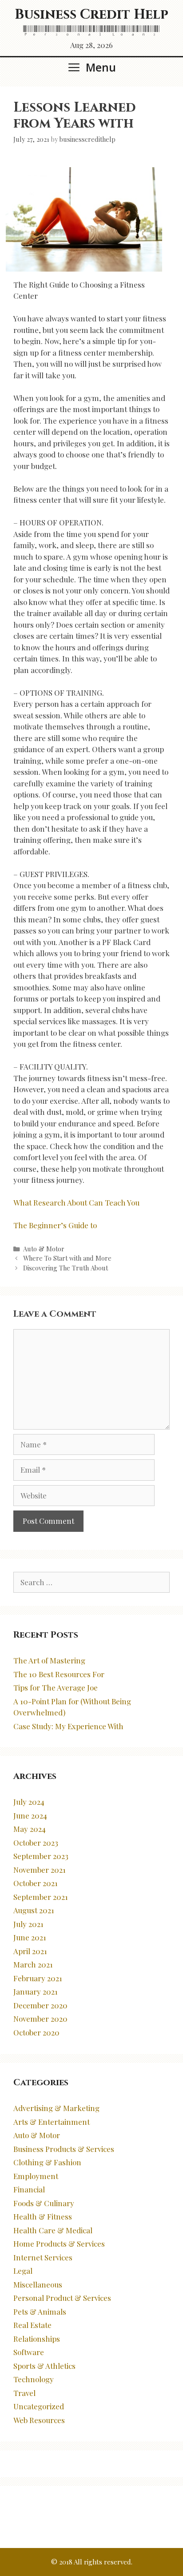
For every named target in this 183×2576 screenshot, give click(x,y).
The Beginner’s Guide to (55, 1225)
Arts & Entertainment (52, 2122)
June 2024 (30, 1815)
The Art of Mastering (49, 1660)
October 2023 (36, 1843)
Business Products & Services (64, 2149)
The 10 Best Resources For (59, 1674)
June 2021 (30, 1937)
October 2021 (36, 1883)
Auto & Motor (44, 1249)
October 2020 (36, 2032)
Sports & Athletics (44, 2366)
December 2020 (40, 2005)
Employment (36, 2176)
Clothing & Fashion (47, 2162)
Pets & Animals (40, 2312)
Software (29, 2352)
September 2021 (41, 1897)
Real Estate (32, 2325)
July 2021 (28, 1924)
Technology (34, 2379)
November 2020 (40, 2019)
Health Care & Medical (53, 2230)
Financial (29, 2189)
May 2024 (30, 1829)
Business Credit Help (91, 15)
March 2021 (33, 1964)
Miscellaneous (38, 2284)
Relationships (37, 2339)
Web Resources (39, 2420)
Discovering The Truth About (66, 1268)
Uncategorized (39, 2406)
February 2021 (38, 1978)
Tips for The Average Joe (56, 1687)
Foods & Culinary (44, 2203)
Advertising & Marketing (56, 2108)
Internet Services (43, 2257)
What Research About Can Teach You (76, 1202)
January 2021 (36, 1991)
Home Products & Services (59, 2243)
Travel (24, 2393)
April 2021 (30, 1951)
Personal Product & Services (62, 2298)
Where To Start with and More (67, 1258)
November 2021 (40, 1870)
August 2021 (34, 1910)
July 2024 (29, 1802)
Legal (23, 2271)
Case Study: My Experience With (68, 1726)
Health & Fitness (43, 2216)
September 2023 (41, 1856)
